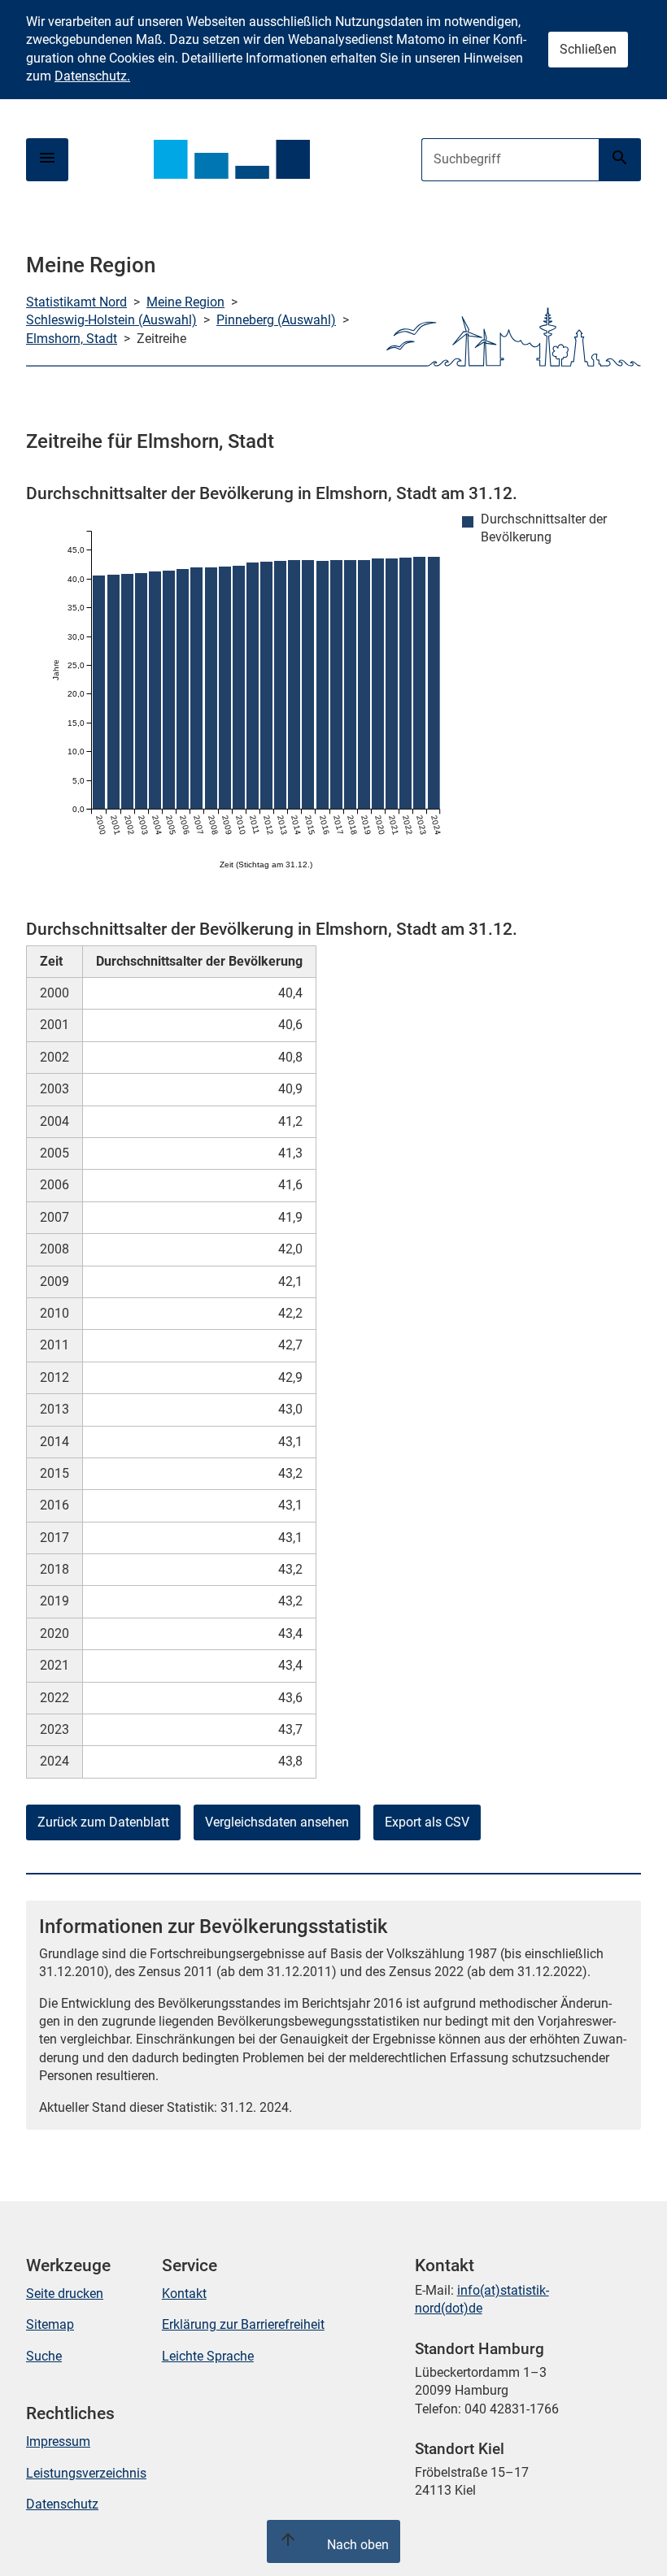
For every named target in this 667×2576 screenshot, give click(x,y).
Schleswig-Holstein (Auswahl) (111, 320)
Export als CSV (427, 1822)
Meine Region (185, 302)
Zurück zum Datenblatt (103, 1822)
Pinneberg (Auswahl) (276, 320)
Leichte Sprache (208, 2356)
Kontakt (184, 2294)
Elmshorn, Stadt (72, 339)
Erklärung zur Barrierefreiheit (243, 2324)
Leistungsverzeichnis (86, 2473)
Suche (44, 2356)
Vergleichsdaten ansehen (277, 1822)
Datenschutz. (92, 76)
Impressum (58, 2441)
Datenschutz (62, 2504)
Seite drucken (65, 2294)
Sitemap (50, 2324)
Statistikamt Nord (76, 302)
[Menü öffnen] (47, 160)
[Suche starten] (620, 160)
